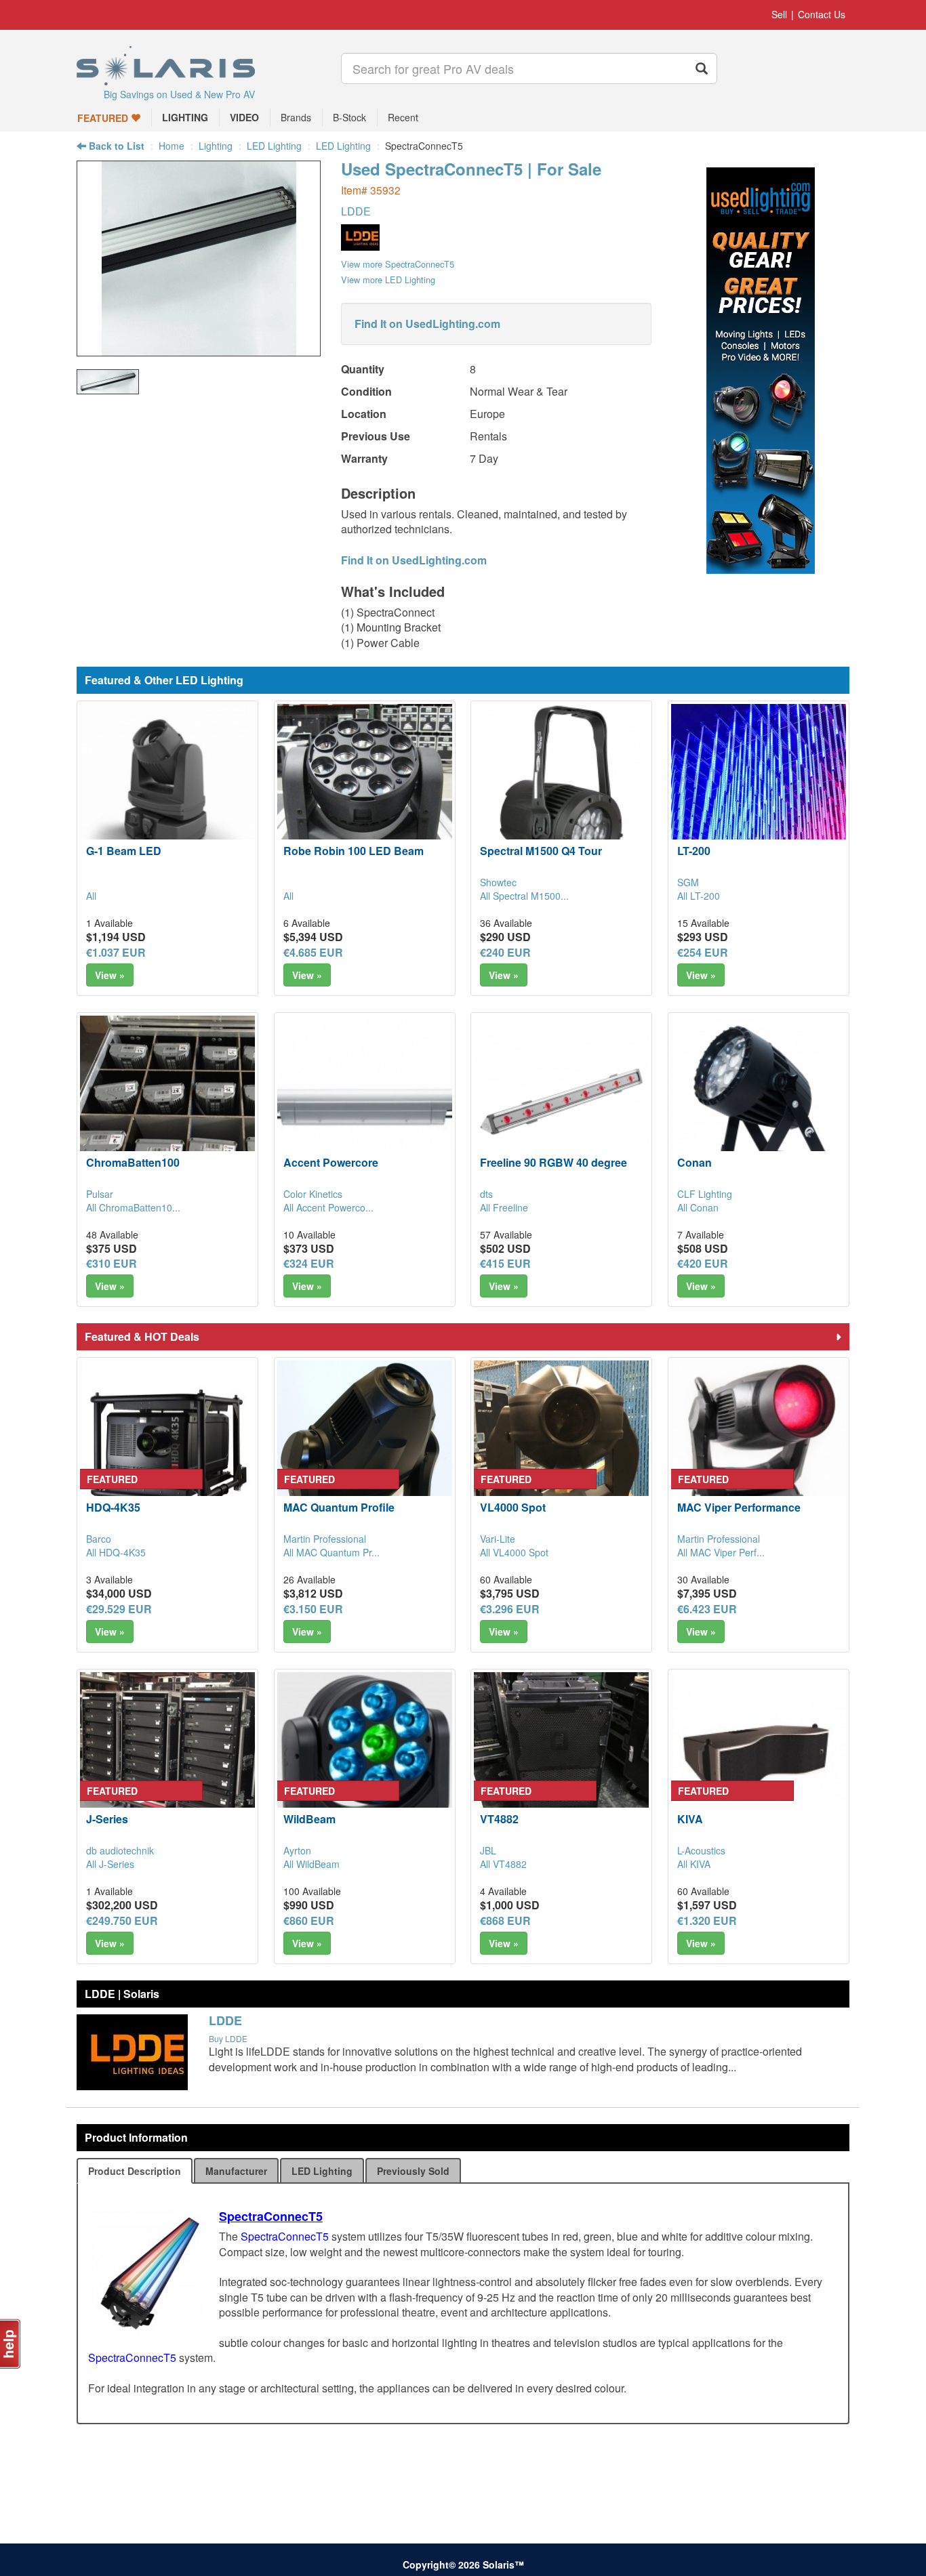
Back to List (115, 146)
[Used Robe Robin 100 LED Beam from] (365, 791)
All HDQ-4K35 (116, 1552)
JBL (488, 1850)
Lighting (216, 146)
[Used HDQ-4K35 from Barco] (167, 1448)
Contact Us (822, 14)
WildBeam (309, 1819)
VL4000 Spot (513, 1507)
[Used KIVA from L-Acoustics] (759, 1760)
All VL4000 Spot (514, 1552)
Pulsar (100, 1194)
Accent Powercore (331, 1162)
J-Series (107, 1819)
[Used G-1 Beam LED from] (167, 791)
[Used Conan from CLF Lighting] (759, 1098)
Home (172, 146)
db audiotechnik (120, 1850)
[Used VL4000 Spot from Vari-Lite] (561, 1448)
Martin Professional (325, 1539)
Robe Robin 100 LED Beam (354, 851)
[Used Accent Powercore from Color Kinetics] (365, 1103)
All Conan (698, 1207)
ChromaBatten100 (133, 1162)
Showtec (498, 882)
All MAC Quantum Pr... (331, 1552)
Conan (694, 1162)
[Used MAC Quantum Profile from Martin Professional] (365, 1448)
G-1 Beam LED (124, 851)
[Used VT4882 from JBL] (561, 1760)
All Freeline (504, 1207)
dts (486, 1194)
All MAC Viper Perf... (721, 1552)
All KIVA (694, 1864)
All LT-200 (699, 896)
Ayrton (297, 1850)
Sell (779, 14)
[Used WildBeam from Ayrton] (365, 1760)
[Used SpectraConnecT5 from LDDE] (199, 349)
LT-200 (694, 851)
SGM (688, 882)
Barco (99, 1539)
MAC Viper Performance (739, 1507)
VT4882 (499, 1819)
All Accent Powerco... (328, 1207)
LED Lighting (274, 146)
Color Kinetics (313, 1194)
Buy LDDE (228, 2038)
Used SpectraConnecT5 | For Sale (471, 169)
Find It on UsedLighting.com (427, 324)
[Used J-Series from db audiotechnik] (167, 1760)
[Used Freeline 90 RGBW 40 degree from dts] (561, 1103)
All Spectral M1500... (524, 896)
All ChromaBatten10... (133, 1207)
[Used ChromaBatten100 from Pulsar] (167, 1103)
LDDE (356, 211)
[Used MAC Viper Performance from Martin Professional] (759, 1448)
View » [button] (110, 975)
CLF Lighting (705, 1194)
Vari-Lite (498, 1539)
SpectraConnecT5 (271, 2216)
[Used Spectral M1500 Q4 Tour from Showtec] (561, 791)
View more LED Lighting (388, 279)
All (91, 896)
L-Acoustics (701, 1850)
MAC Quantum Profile (339, 1507)
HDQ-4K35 (113, 1507)
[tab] (135, 2171)
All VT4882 (503, 1864)
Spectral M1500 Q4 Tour (541, 851)
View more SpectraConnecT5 (398, 264)
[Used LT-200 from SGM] (759, 791)
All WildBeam (311, 1864)
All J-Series (110, 1864)
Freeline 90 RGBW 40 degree (553, 1162)
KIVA (690, 1819)
